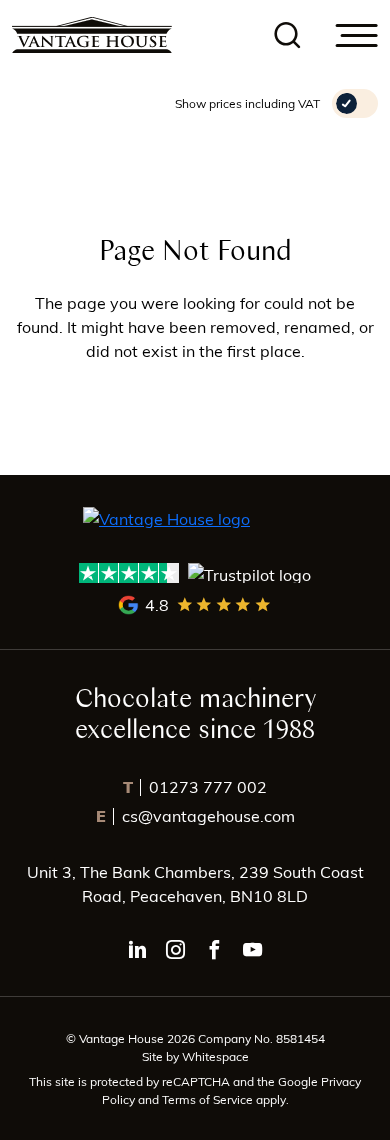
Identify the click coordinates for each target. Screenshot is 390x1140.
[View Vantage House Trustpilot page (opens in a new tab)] (195, 573)
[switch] (355, 103)
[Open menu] (357, 35)
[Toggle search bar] (288, 35)
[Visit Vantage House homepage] (92, 35)
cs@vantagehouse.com (195, 815)
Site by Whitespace (195, 1056)
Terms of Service (209, 1099)
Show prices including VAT (247, 103)
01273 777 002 (195, 786)
